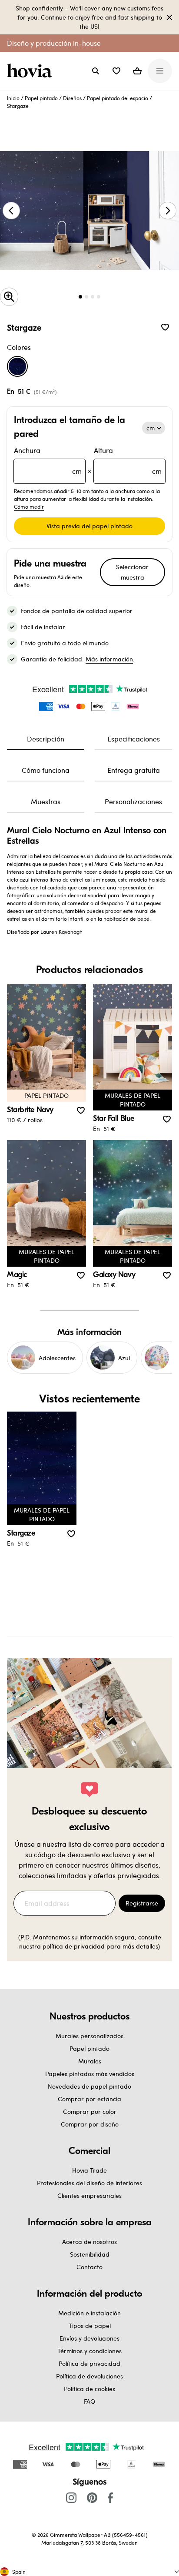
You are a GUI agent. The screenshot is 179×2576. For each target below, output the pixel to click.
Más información (109, 659)
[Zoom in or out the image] (9, 297)
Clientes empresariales (89, 2195)
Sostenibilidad (90, 2254)
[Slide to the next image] (168, 211)
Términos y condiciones (89, 2351)
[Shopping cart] (137, 71)
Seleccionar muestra (132, 572)
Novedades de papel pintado (89, 2086)
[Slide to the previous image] (11, 211)
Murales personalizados (89, 2036)
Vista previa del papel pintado (89, 526)
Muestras (46, 801)
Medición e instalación (89, 2313)
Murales (90, 2061)
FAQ (89, 2401)
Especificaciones (134, 739)
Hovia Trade (89, 2170)
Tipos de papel (90, 2326)
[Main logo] (31, 71)
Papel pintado (41, 98)
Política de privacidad (89, 2363)
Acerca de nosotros (89, 2242)
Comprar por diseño (90, 2124)
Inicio (13, 98)
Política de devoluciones (89, 2376)
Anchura (48, 461)
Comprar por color (90, 2111)
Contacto (89, 2267)
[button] (116, 71)
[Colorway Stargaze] (17, 366)
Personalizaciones (133, 801)
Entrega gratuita (134, 770)
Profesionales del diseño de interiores (89, 2183)
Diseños (72, 98)
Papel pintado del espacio (118, 98)
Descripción (46, 739)
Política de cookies (89, 2389)
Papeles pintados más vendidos (90, 2074)
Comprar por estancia (89, 2099)
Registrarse (142, 1903)
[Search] (96, 71)
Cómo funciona (46, 770)
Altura (128, 461)
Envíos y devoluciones (89, 2338)
